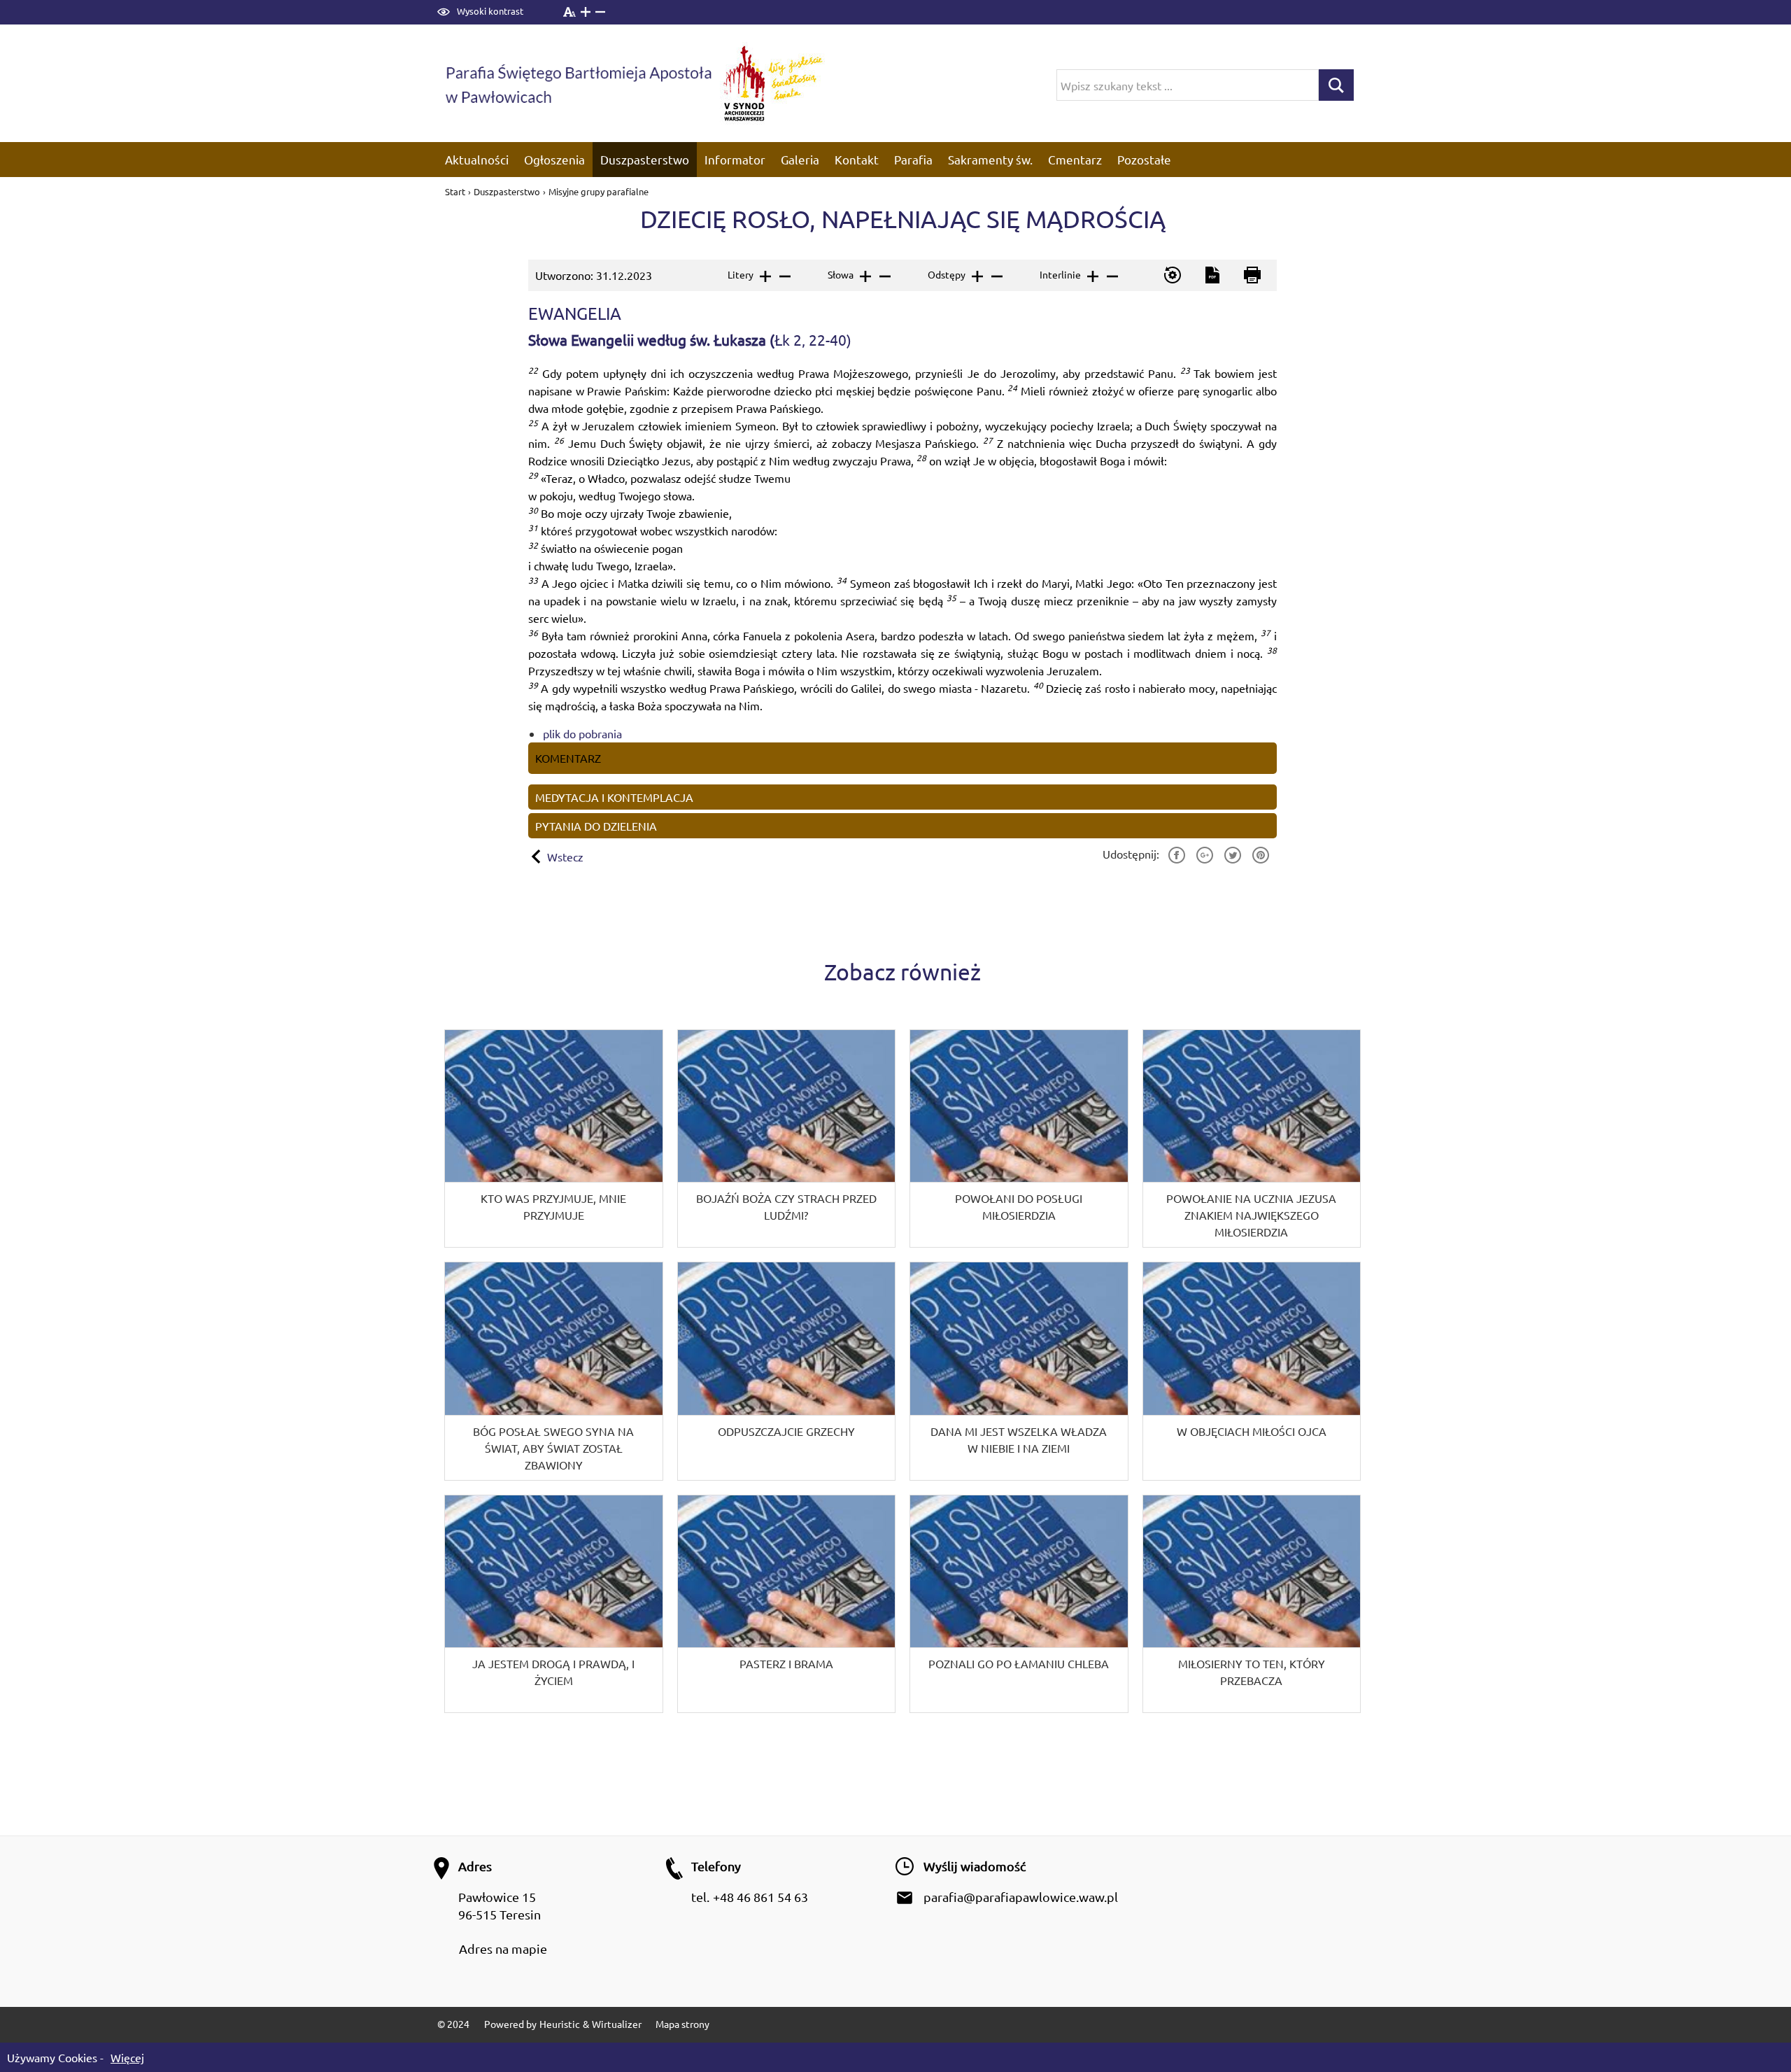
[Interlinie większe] (1092, 276)
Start (456, 191)
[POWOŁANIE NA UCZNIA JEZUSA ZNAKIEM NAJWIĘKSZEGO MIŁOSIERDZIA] (1252, 1139)
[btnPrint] (1251, 275)
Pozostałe (1144, 159)
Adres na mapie (503, 1948)
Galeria (800, 159)
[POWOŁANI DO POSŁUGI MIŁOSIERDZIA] (1019, 1139)
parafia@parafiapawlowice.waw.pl (1021, 1897)
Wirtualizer (617, 2024)
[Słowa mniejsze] (884, 276)
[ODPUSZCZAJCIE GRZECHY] (787, 1371)
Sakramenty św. (990, 159)
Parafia (913, 159)
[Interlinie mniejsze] (1111, 276)
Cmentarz (1075, 159)
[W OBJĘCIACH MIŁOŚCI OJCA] (1252, 1371)
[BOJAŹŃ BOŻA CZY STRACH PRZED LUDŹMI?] (787, 1139)
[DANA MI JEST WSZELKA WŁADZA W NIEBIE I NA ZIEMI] (1019, 1371)
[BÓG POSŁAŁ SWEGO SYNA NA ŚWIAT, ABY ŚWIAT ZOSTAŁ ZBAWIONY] (554, 1371)
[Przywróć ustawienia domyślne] (1171, 275)
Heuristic (560, 2024)
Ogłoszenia (554, 159)
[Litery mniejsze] (784, 276)
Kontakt (857, 159)
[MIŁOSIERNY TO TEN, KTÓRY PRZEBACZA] (1252, 1604)
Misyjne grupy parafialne (599, 191)
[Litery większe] (764, 276)
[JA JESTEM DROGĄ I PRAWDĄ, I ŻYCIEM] (554, 1604)
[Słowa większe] (864, 276)
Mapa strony (682, 2024)
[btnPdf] (1211, 275)
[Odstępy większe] (976, 276)
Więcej (127, 2057)
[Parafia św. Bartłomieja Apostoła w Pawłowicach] (577, 83)
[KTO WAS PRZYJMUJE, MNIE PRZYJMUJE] (554, 1139)
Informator (735, 159)
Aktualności (477, 159)
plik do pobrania (582, 733)
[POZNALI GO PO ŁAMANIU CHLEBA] (1019, 1604)
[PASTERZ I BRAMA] (787, 1604)
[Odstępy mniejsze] (996, 276)
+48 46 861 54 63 (760, 1897)
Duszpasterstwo (645, 159)
